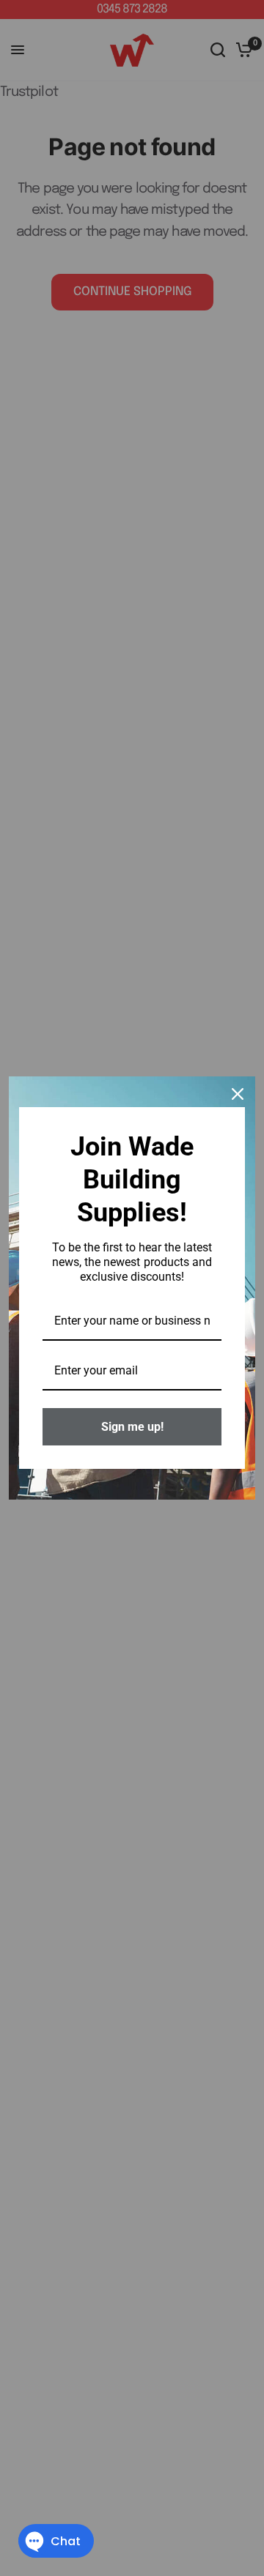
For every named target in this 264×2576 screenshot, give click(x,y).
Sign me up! (132, 1427)
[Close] (238, 1094)
